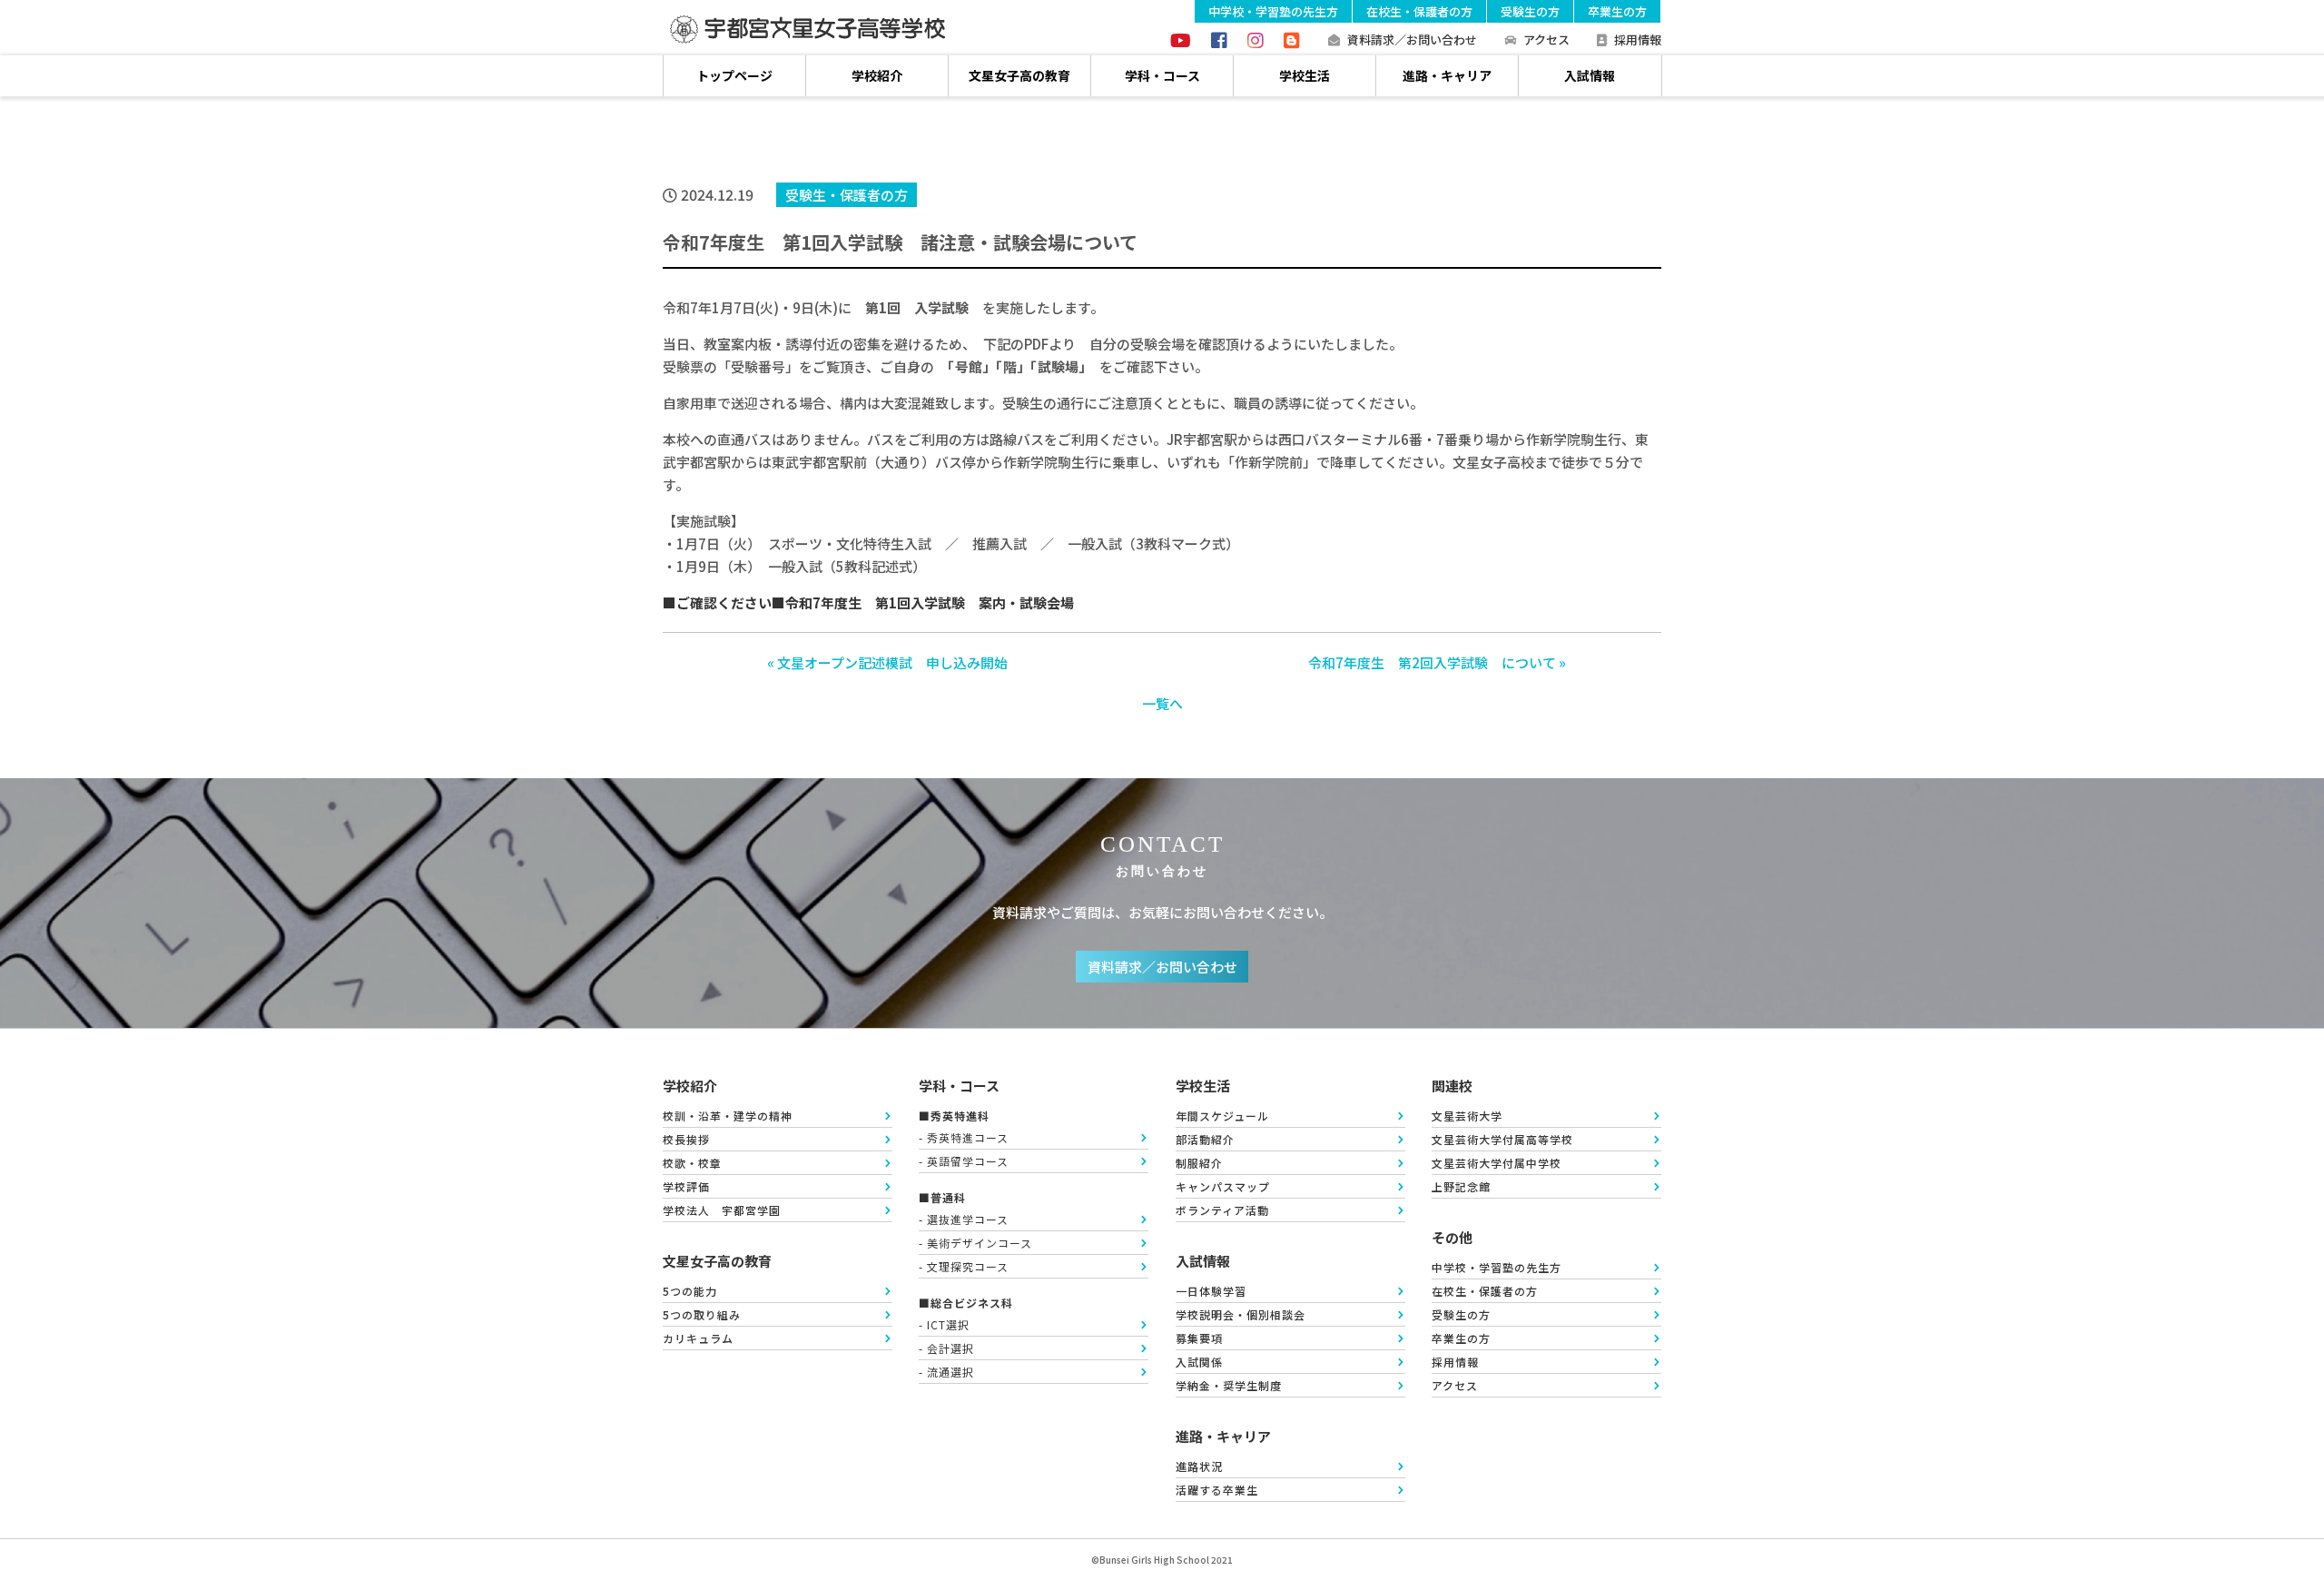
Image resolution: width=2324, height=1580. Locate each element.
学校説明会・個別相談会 (1241, 1314)
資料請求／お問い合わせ (1412, 40)
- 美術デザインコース (975, 1243)
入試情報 (1590, 75)
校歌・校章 (692, 1163)
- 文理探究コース (964, 1266)
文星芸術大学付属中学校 (1497, 1163)
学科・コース (1162, 75)
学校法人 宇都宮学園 (722, 1210)
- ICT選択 (944, 1324)
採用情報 (1638, 40)
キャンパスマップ (1223, 1186)
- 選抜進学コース (964, 1219)
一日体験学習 (1211, 1291)
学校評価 (686, 1186)
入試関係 (1199, 1362)
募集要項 (1199, 1338)
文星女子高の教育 (1019, 75)
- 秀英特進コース (964, 1137)
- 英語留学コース (964, 1161)
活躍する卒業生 (1217, 1490)
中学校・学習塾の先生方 (1273, 11)
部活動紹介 (1205, 1139)
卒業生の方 (1617, 11)
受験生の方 (1530, 11)
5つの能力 (690, 1291)
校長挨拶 (686, 1139)
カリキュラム (698, 1338)
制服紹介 (1199, 1163)
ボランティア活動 (1222, 1210)
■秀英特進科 (954, 1116)
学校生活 (1305, 75)
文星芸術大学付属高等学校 (1502, 1139)
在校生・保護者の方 (1419, 11)
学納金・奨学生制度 (1229, 1385)
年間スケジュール (1222, 1116)
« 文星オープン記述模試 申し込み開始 (887, 662)
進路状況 (1199, 1466)
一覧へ (1162, 703)
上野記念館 (1461, 1186)
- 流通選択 (946, 1372)
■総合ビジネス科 (966, 1303)
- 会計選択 (946, 1348)
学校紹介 (877, 75)
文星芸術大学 (1467, 1116)
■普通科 (942, 1197)
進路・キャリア (1447, 75)
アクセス (1546, 40)
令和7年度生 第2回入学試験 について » (1437, 662)
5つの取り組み (702, 1314)
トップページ (734, 75)
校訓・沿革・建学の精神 (728, 1116)
